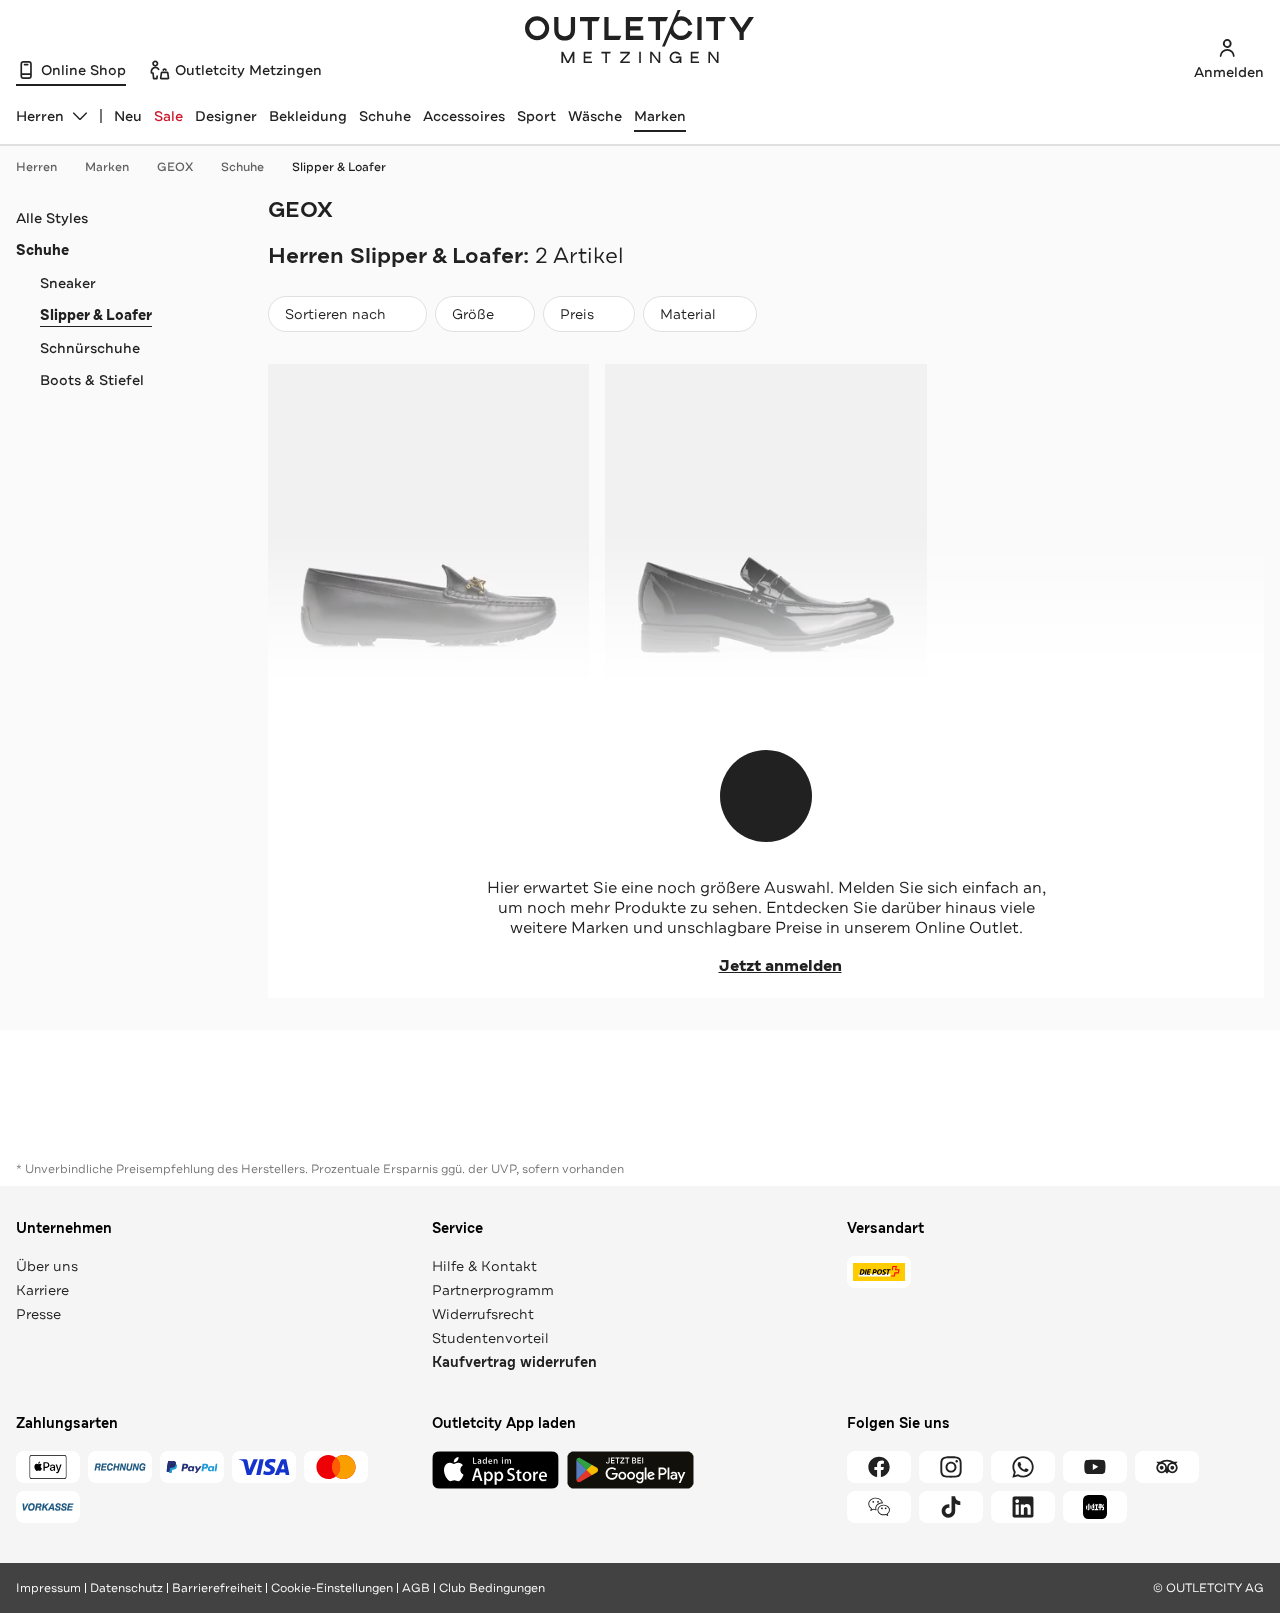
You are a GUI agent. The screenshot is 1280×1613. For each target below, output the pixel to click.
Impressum (48, 1588)
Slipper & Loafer (339, 167)
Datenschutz (126, 1588)
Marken (660, 116)
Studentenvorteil (490, 1338)
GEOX (175, 167)
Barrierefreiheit (217, 1588)
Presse (38, 1314)
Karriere (42, 1290)
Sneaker (68, 283)
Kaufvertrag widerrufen (514, 1362)
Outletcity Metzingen (640, 39)
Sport (536, 116)
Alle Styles (52, 218)
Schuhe (385, 116)
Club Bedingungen (492, 1588)
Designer (226, 116)
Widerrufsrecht (483, 1314)
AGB (416, 1588)
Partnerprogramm (493, 1290)
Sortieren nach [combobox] (335, 318)
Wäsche (595, 116)
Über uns (47, 1266)
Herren (36, 167)
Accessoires (464, 116)
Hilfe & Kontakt (484, 1266)
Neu (128, 116)
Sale (168, 116)
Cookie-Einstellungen (332, 1588)
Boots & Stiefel (92, 380)
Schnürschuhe (90, 348)
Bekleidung (308, 116)
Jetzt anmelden (780, 966)
